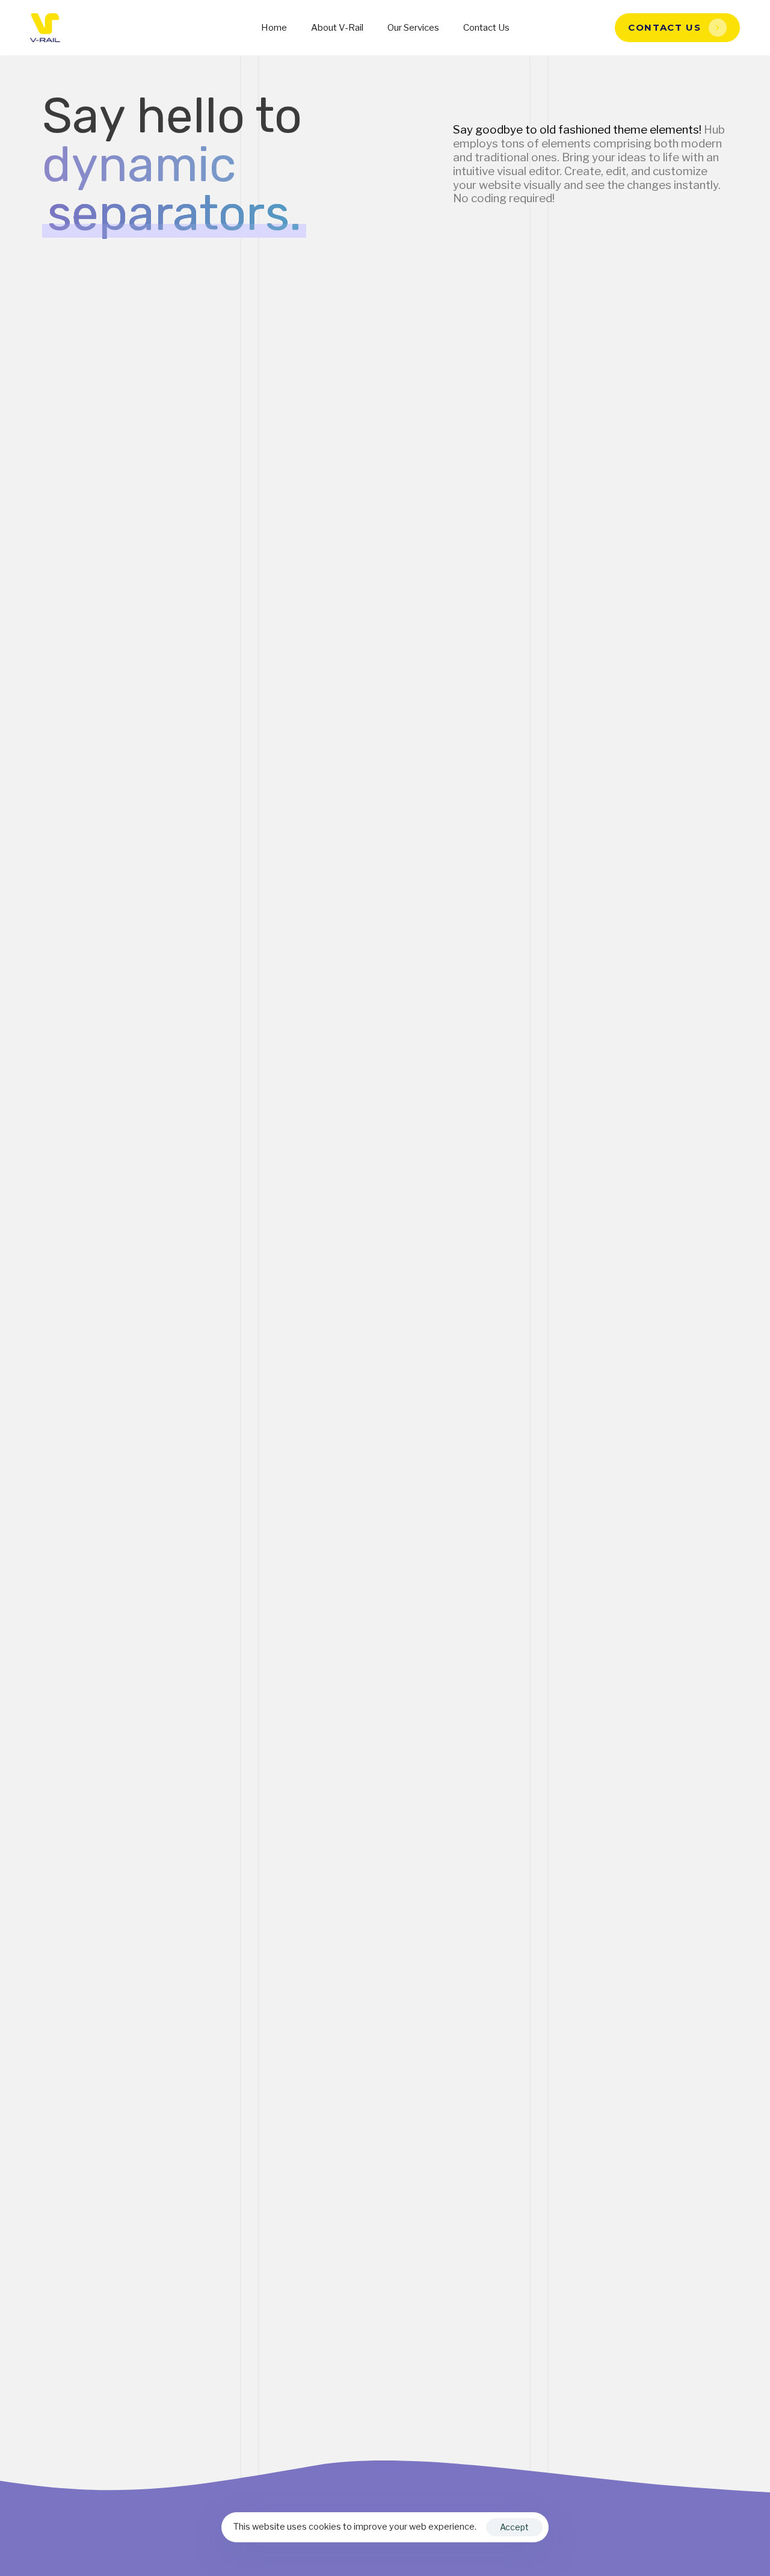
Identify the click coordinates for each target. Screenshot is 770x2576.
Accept (514, 2527)
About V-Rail (337, 28)
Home (274, 28)
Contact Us (486, 28)
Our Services (413, 28)
